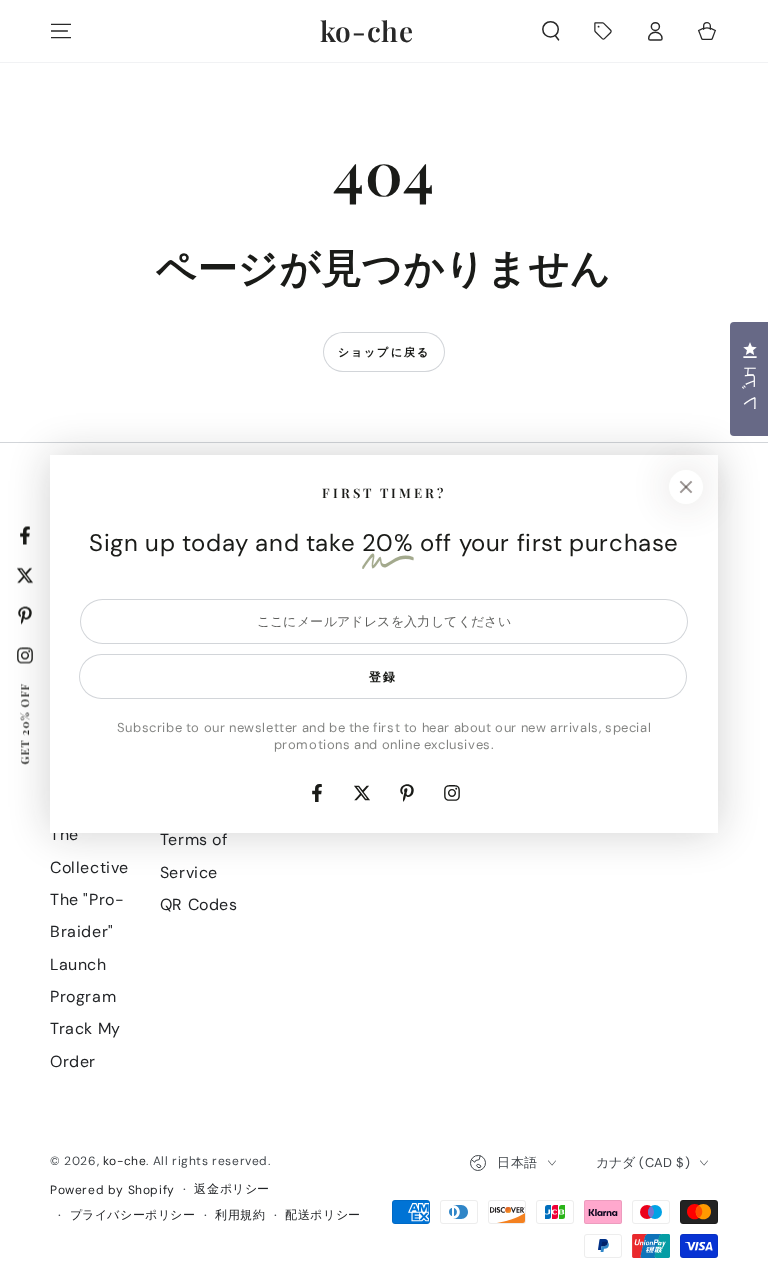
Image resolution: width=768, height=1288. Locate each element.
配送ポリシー (323, 1215)
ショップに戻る (384, 352)
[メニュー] (61, 31)
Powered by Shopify (112, 1190)
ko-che (125, 1161)
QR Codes (199, 904)
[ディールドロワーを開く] (603, 31)
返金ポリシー (232, 1189)
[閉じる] (686, 487)
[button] (551, 31)
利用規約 (240, 1215)
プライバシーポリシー (133, 1215)
